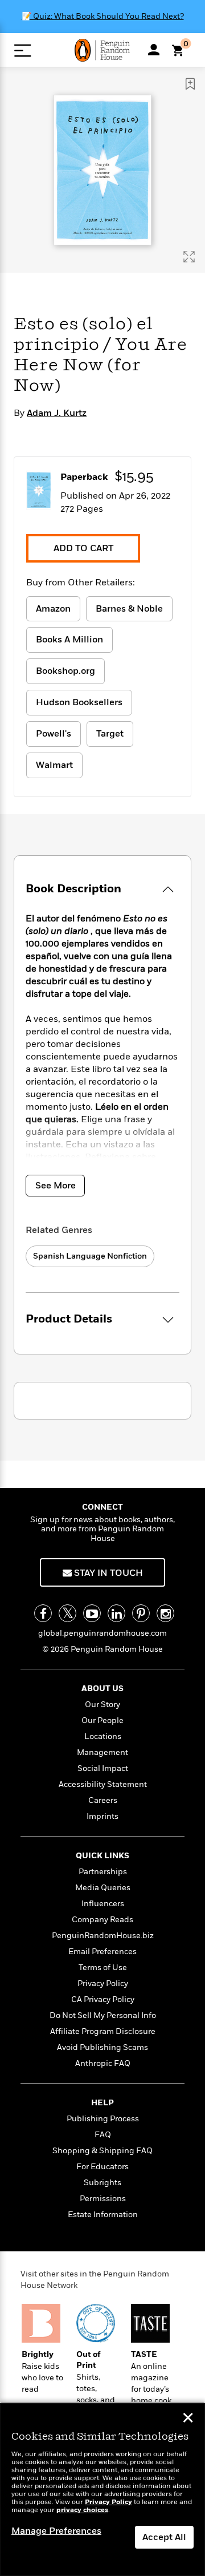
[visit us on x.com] (67, 1613)
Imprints (102, 1816)
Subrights (102, 2183)
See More (56, 1186)
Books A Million (69, 640)
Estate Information (103, 2215)
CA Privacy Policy (103, 1999)
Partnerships (103, 1872)
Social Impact (103, 1768)
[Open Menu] (22, 50)
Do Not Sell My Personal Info (103, 2015)
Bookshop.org (65, 671)
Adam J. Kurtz (57, 413)
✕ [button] (188, 2419)
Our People (102, 1720)
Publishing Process (103, 2119)
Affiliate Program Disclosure (103, 2031)
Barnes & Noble (129, 609)
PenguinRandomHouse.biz (103, 1936)
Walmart (54, 765)
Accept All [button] (164, 2537)
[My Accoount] (154, 50)
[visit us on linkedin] (116, 1613)
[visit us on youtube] (92, 1613)
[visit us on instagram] (165, 1613)
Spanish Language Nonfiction (90, 1256)
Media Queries (103, 1888)
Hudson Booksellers (79, 702)
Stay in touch (107, 1573)
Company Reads (102, 1920)
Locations (103, 1736)
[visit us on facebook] (43, 1613)
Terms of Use (103, 1968)
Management (102, 1752)
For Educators (102, 2167)
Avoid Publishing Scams (102, 2047)
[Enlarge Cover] (189, 257)
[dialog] (102, 2490)
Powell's (54, 734)
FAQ (103, 2135)
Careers (103, 1800)
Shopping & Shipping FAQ (102, 2151)
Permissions (103, 2199)
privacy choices (82, 2510)
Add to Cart (83, 548)
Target (110, 734)
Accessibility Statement (103, 1784)
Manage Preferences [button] (56, 2531)
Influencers (103, 1904)
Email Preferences (102, 1952)
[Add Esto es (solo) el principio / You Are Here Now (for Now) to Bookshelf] (190, 84)
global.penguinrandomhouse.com (102, 1633)
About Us (102, 1689)
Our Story (102, 1704)
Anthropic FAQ (103, 2063)
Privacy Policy (103, 1983)
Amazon (53, 609)
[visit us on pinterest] (141, 1613)
